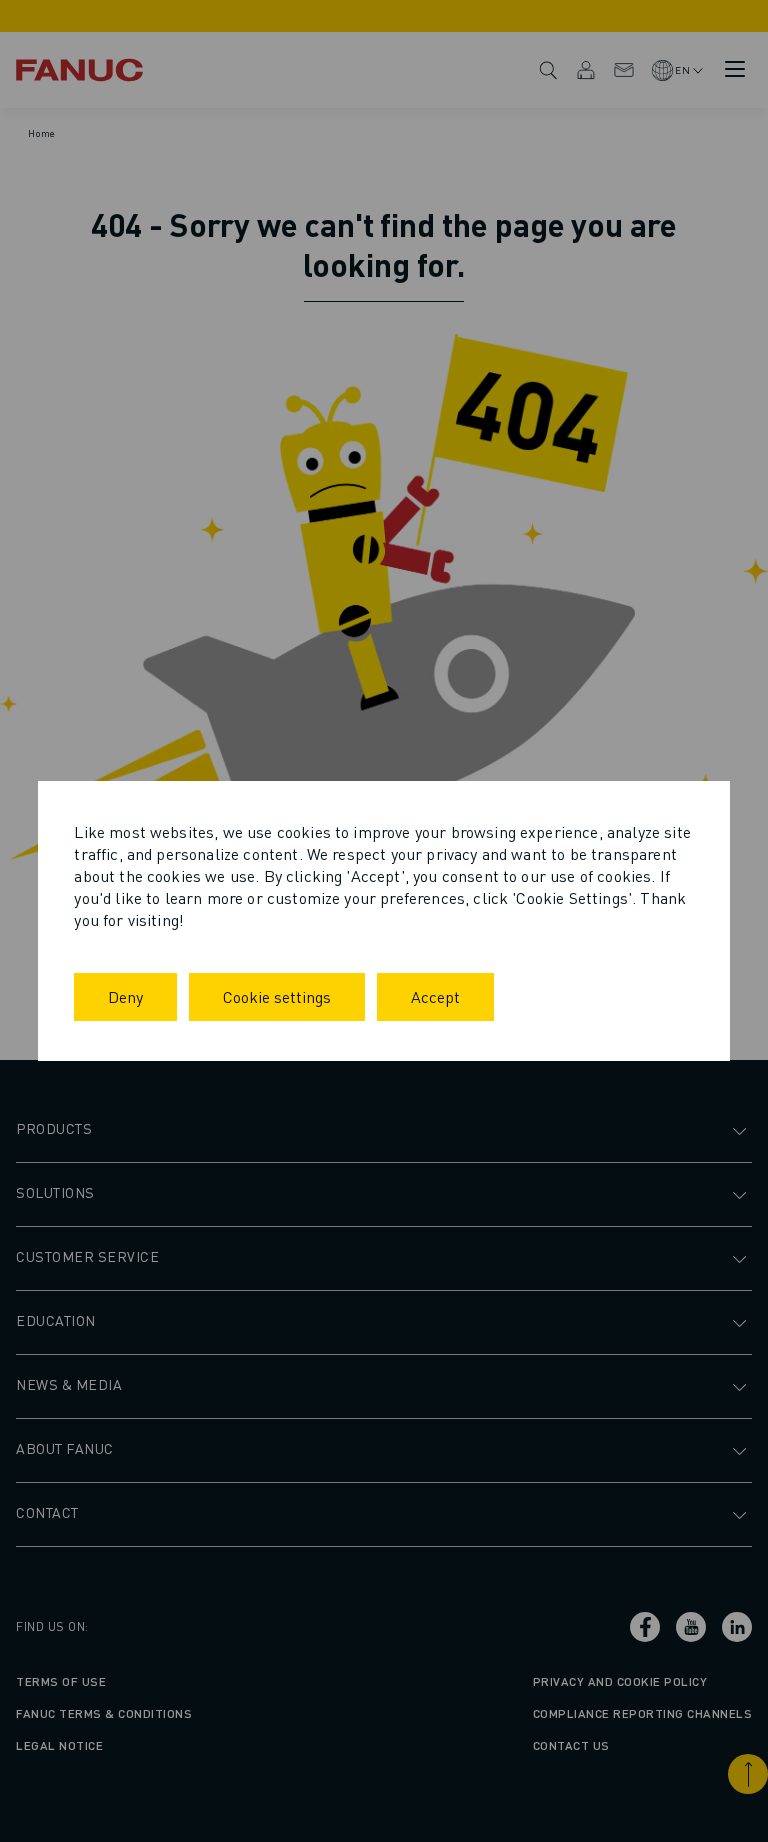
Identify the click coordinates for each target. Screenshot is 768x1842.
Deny (125, 996)
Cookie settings (277, 996)
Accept (435, 996)
